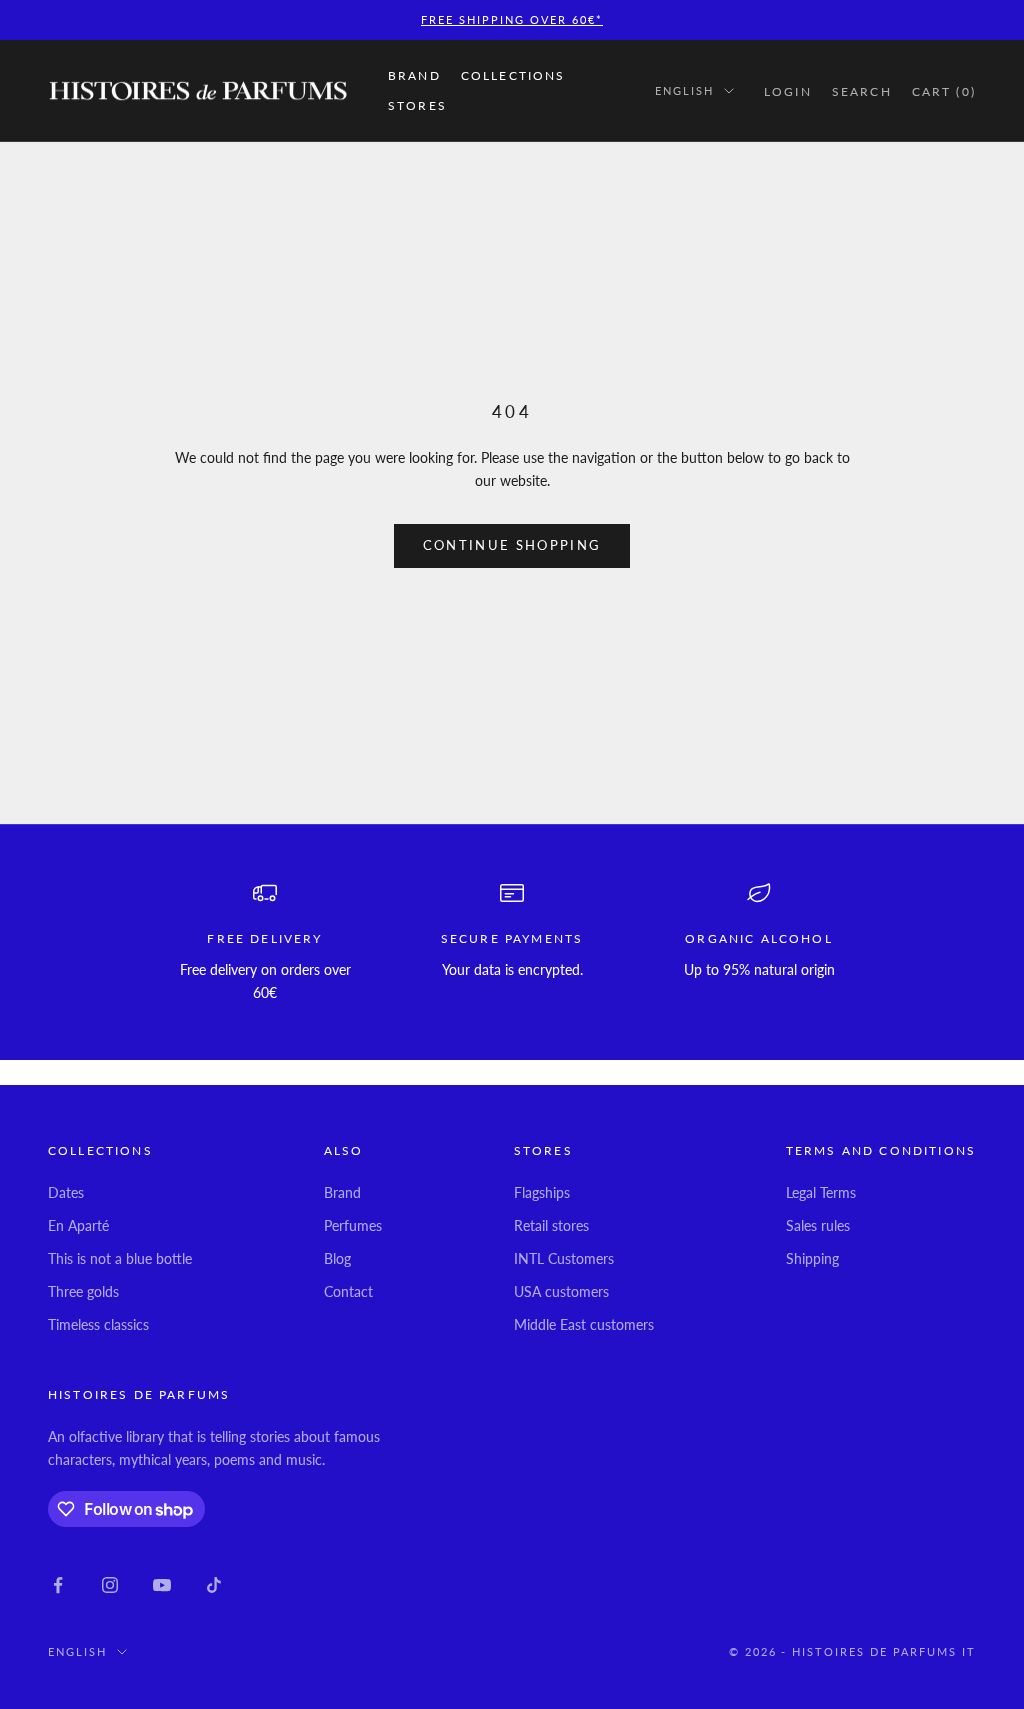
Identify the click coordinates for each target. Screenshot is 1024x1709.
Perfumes (353, 1225)
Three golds (83, 1291)
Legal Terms (821, 1192)
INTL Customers (564, 1258)
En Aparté (78, 1225)
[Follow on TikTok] (214, 1585)
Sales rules (818, 1225)
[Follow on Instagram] (110, 1585)
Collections (513, 75)
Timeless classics (98, 1324)
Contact (348, 1291)
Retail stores (551, 1225)
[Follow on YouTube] (162, 1585)
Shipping (812, 1258)
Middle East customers (584, 1324)
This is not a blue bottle (120, 1258)
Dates (66, 1192)
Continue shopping (512, 545)
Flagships (542, 1192)
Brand (414, 75)
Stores (417, 105)
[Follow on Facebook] (58, 1585)
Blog (337, 1258)
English (684, 90)
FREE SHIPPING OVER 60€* (512, 19)
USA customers (561, 1291)
